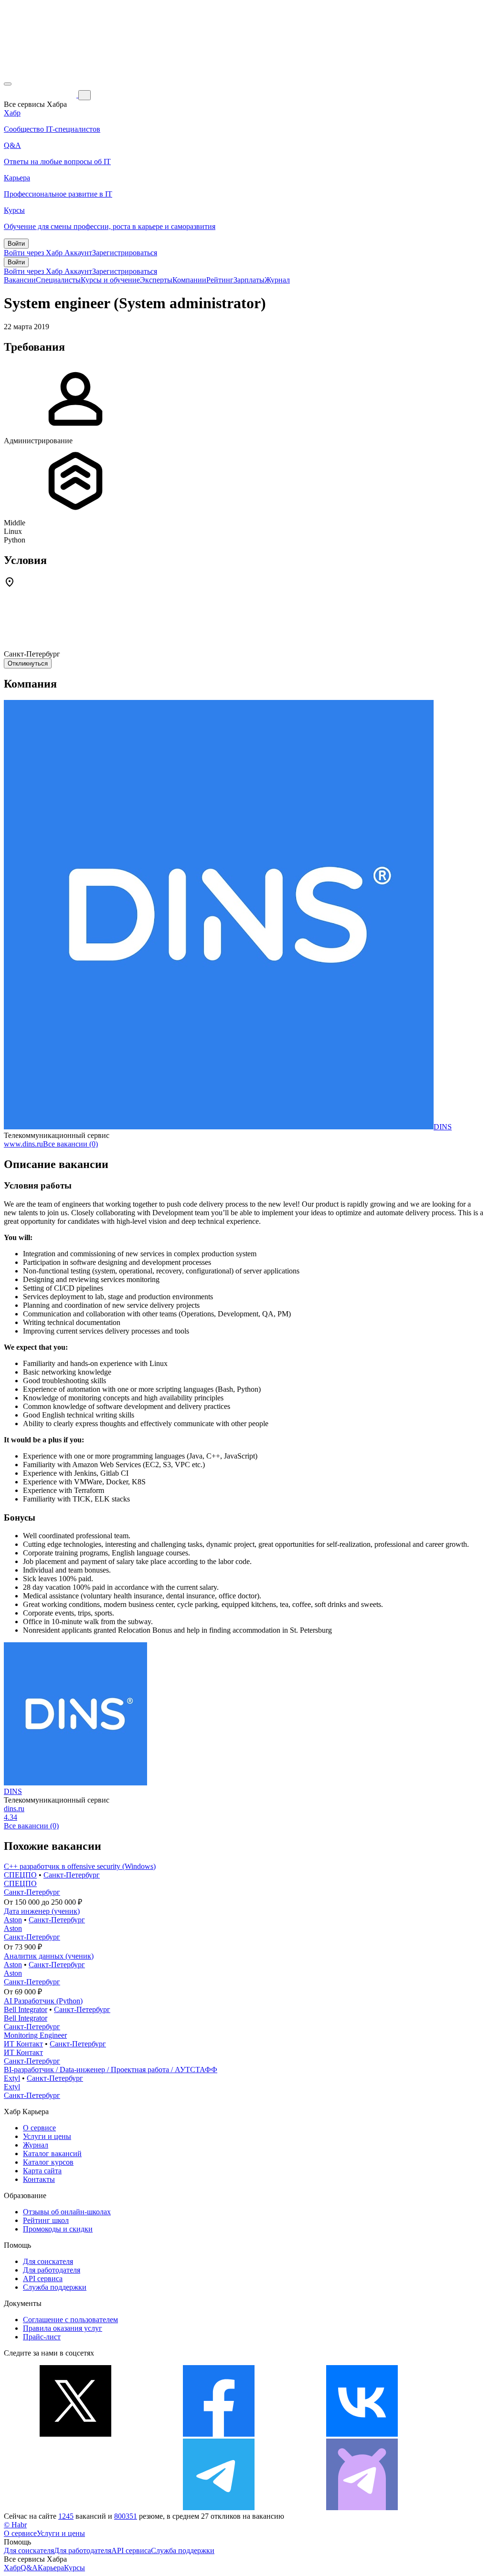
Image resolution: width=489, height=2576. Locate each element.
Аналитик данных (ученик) (49, 1956)
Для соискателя (48, 2261)
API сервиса (43, 2279)
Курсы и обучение (110, 280)
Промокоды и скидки (58, 2229)
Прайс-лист (42, 2337)
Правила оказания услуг (63, 2328)
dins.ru (14, 1809)
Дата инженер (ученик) (42, 1911)
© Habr (15, 2525)
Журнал (277, 280)
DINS (443, 1127)
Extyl (12, 2078)
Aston (13, 1920)
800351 (126, 2516)
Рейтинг (220, 280)
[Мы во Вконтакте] (362, 2434)
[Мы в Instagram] (75, 2508)
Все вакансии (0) (70, 1144)
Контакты (39, 2179)
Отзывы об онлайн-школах (67, 2212)
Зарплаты (249, 280)
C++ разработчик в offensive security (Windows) (80, 1866)
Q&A (29, 2568)
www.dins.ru (23, 1144)
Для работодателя (52, 2270)
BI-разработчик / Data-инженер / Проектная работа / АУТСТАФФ (111, 2070)
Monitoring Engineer (35, 2035)
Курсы (74, 2568)
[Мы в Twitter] (75, 2434)
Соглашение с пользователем (70, 2320)
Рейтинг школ (46, 2220)
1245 (66, 2516)
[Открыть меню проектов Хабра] (8, 84)
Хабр (12, 2568)
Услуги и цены (47, 2136)
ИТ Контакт (23, 2044)
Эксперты (156, 280)
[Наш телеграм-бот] (362, 2508)
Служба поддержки (55, 2287)
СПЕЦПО (20, 1875)
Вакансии (20, 280)
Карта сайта (42, 2171)
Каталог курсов (48, 2162)
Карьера (51, 2568)
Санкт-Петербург (72, 1875)
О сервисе (39, 2128)
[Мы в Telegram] (219, 2508)
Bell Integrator (26, 2009)
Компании (189, 280)
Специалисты (58, 280)
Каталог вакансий (52, 2154)
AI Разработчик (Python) (43, 2001)
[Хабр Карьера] (41, 95)
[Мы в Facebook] (219, 2434)
